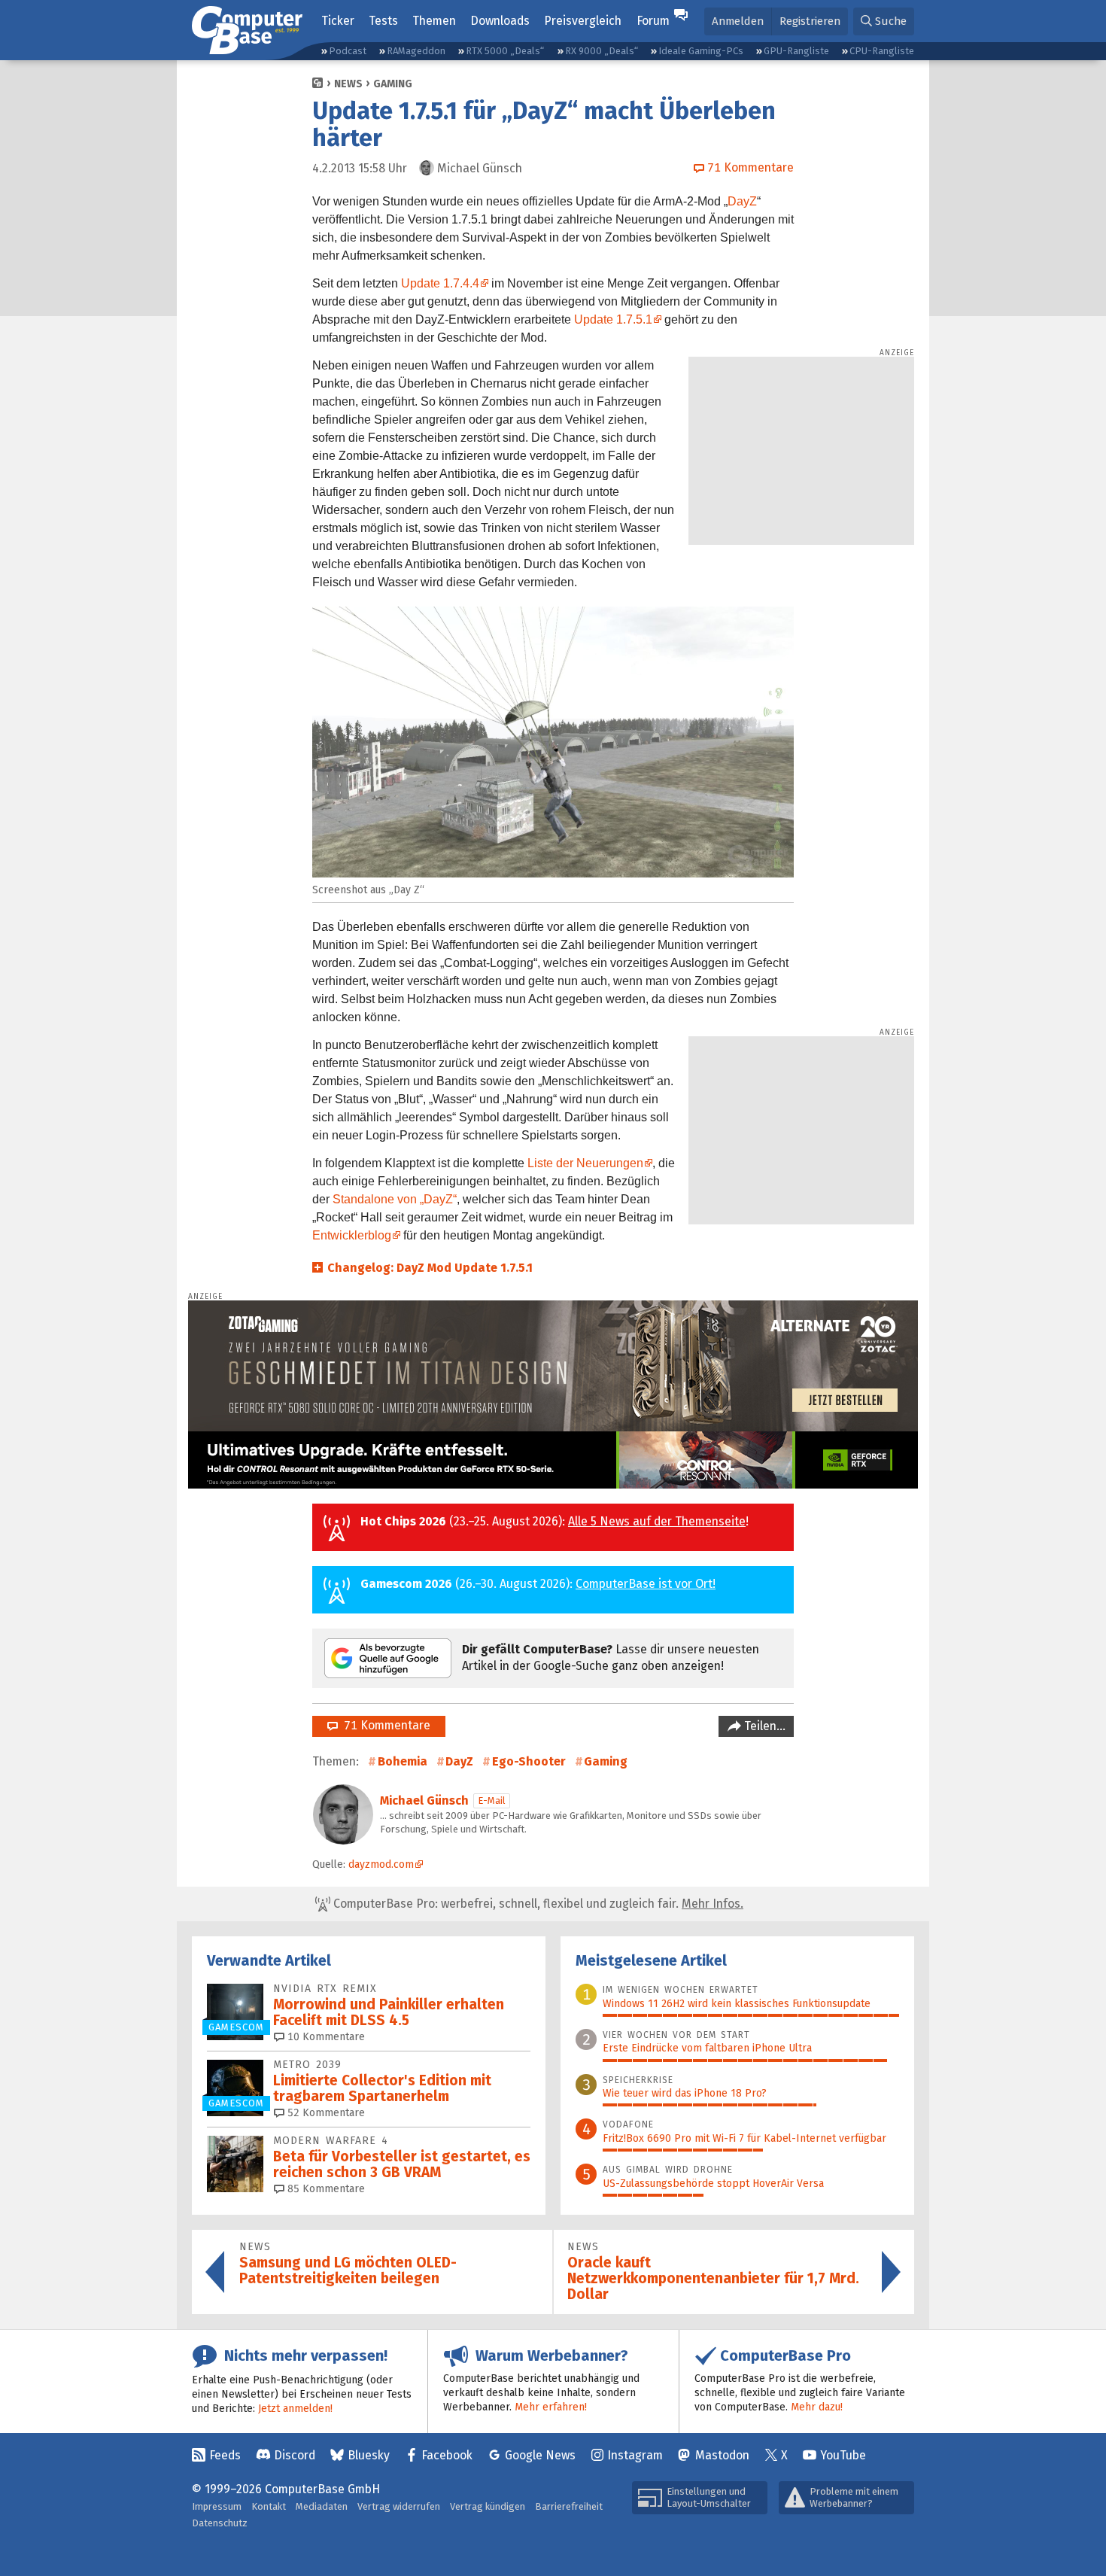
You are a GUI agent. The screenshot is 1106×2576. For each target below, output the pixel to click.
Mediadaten (322, 2506)
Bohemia (403, 1761)
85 (325, 2189)
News (348, 84)
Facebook (447, 2455)
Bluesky (369, 2455)
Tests (383, 21)
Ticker (338, 21)
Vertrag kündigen (488, 2506)
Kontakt (269, 2506)
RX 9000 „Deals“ (602, 51)
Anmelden (738, 21)
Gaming (393, 84)
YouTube (843, 2455)
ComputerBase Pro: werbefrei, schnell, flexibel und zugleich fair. (537, 1904)
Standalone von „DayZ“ (395, 1199)
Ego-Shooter (529, 1761)
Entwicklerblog (352, 1235)
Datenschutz (220, 2523)
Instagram (635, 2455)
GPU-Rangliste (796, 51)
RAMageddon (416, 51)
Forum (653, 21)
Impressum (217, 2506)
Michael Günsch (424, 1800)
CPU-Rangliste (882, 51)
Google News (540, 2455)
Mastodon (722, 2455)
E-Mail (492, 1800)
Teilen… (763, 1726)
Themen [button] (434, 21)
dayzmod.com (381, 1864)
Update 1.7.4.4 (440, 283)
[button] (884, 21)
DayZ (742, 201)
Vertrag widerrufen (399, 2506)
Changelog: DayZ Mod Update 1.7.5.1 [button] (430, 1268)
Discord (295, 2455)
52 (325, 2113)
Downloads (500, 21)
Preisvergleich (583, 21)
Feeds (225, 2455)
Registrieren (810, 21)
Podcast (348, 51)
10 (325, 2037)
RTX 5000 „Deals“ (505, 51)
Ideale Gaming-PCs (701, 51)
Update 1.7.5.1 (613, 319)
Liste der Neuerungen (585, 1163)
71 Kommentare (384, 1725)
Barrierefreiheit (569, 2506)
